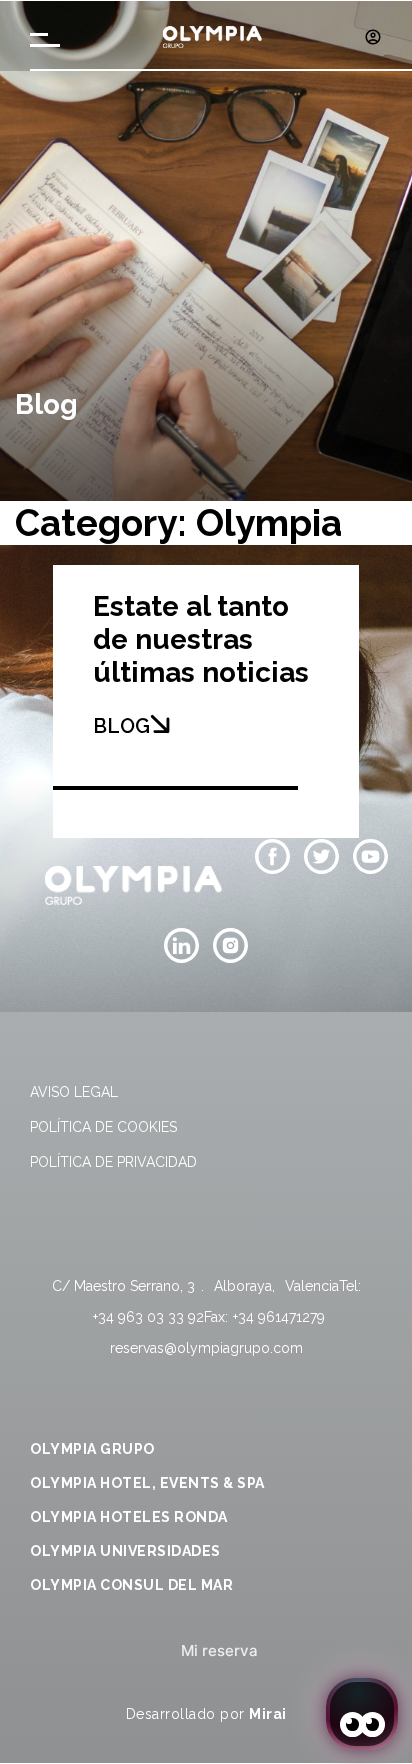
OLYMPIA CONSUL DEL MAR (131, 1585)
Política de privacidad (113, 1162)
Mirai (268, 1714)
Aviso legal (74, 1092)
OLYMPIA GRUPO (92, 1449)
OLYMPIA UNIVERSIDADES (125, 1551)
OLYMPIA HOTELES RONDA (129, 1517)
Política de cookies (103, 1127)
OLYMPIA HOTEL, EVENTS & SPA (147, 1483)
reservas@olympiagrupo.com (206, 1348)
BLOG (121, 726)
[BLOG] (160, 724)
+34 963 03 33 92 (148, 1317)
